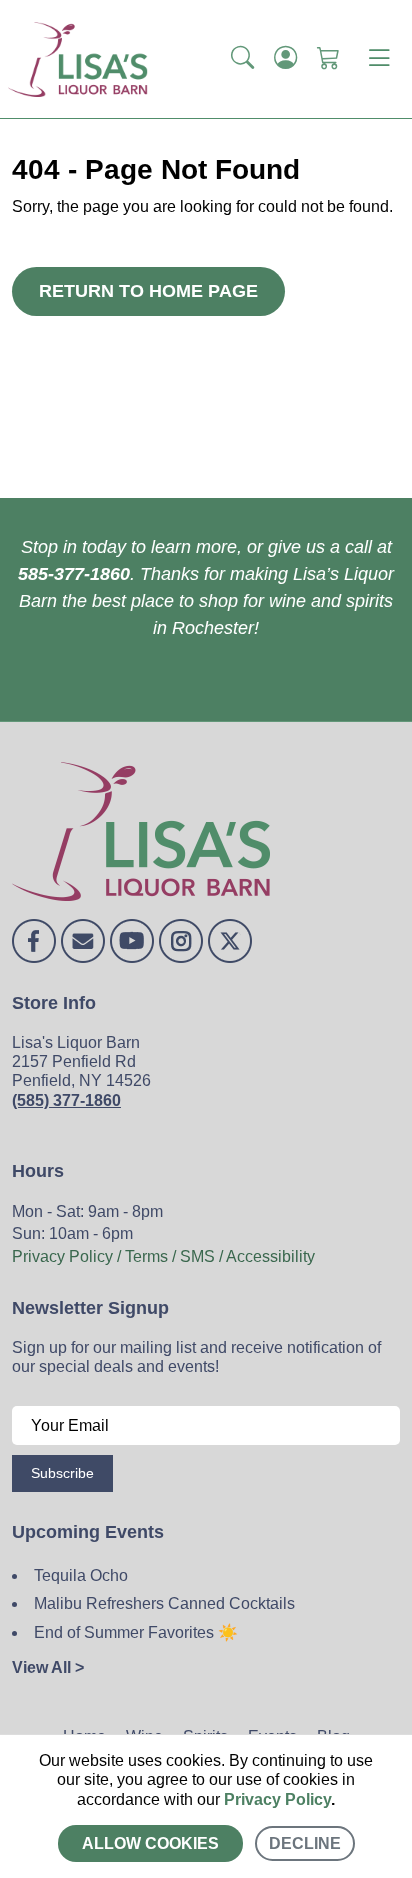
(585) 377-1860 (66, 1100)
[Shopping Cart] (328, 59)
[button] (242, 59)
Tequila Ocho (81, 1575)
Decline (305, 1843)
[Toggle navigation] (379, 59)
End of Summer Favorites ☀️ (136, 1632)
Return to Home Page (148, 291)
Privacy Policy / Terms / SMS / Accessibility (163, 1256)
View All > (48, 1667)
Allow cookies (150, 1843)
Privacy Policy (277, 1799)
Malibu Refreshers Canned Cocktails (164, 1603)
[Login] (285, 59)
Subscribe (62, 1473)
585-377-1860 (74, 574)
